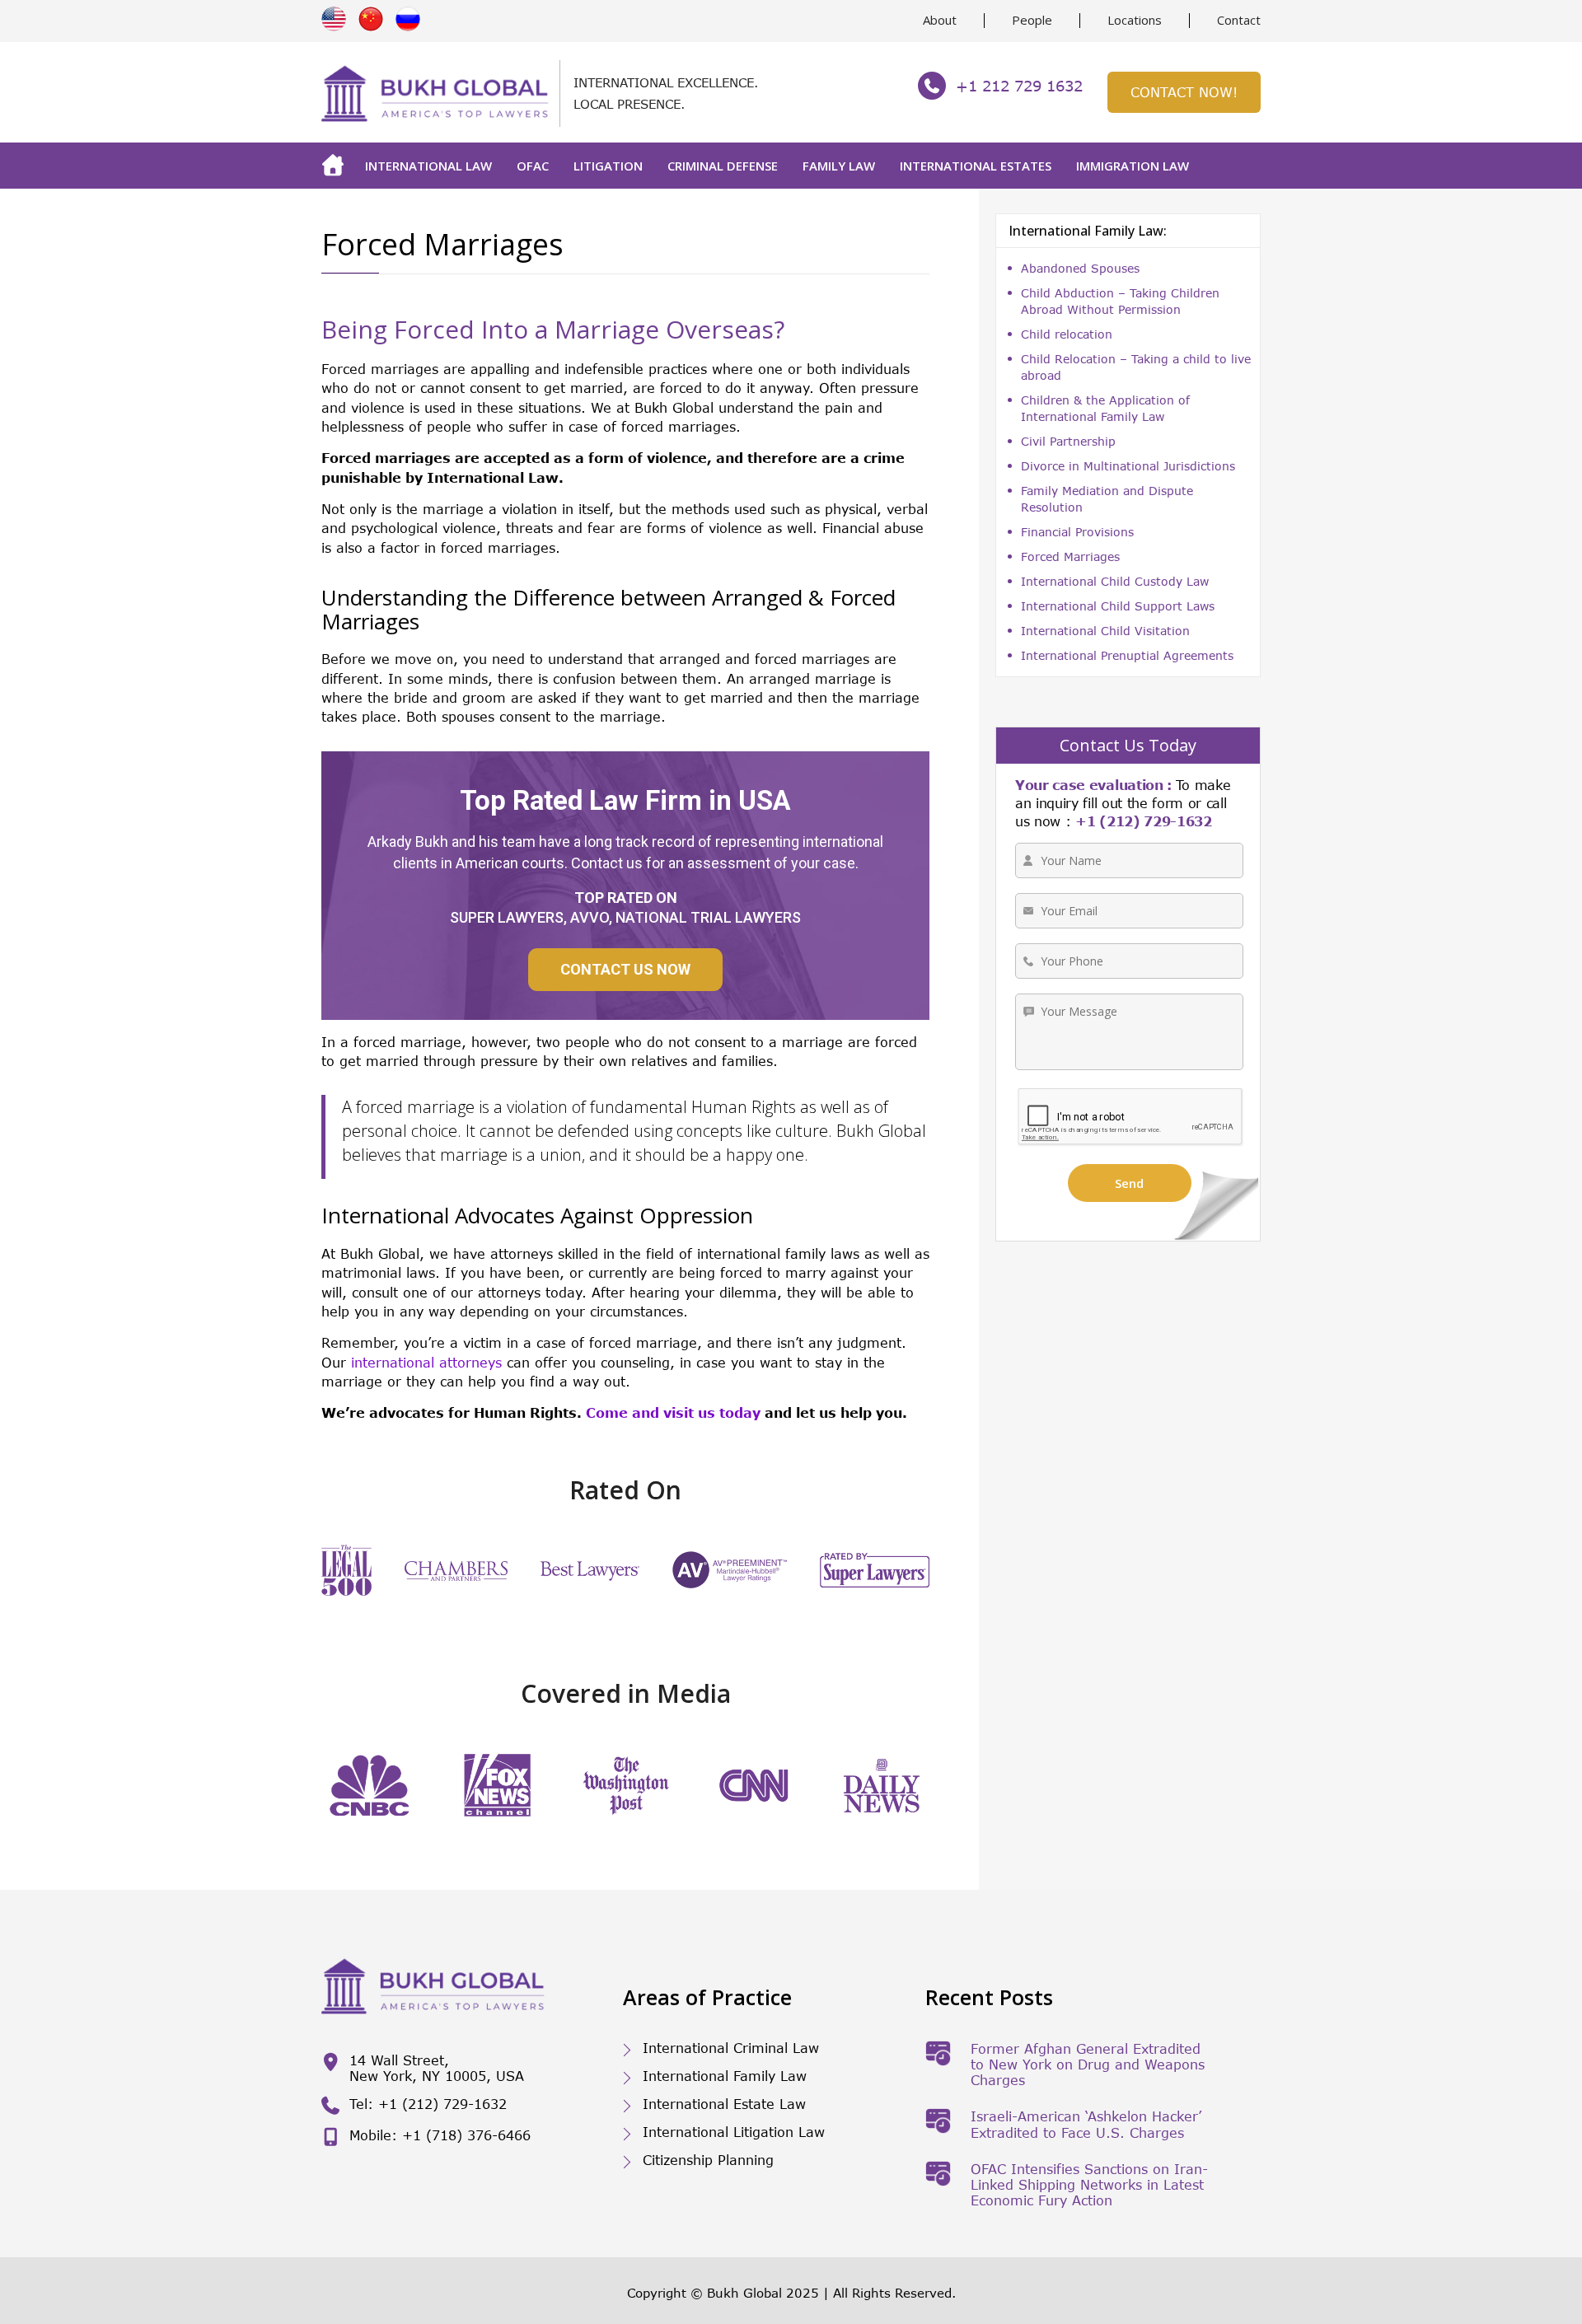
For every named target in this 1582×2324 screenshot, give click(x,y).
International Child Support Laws (1118, 606)
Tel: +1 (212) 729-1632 (428, 2104)
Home (337, 166)
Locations (1135, 20)
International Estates (976, 166)
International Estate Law (724, 2104)
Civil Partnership (1068, 441)
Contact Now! (1184, 92)
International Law (428, 166)
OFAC (533, 166)
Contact (1239, 20)
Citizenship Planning (708, 2160)
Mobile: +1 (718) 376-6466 (440, 2135)
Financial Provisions (1077, 532)
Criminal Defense (723, 166)
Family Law (839, 166)
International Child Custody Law (1115, 581)
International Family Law (725, 2076)
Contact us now (625, 969)
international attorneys (426, 1362)
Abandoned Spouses (1080, 268)
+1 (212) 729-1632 (1144, 821)
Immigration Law (1133, 166)
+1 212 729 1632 (1019, 86)
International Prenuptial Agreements (1127, 655)
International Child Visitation (1105, 631)
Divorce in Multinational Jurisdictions (1128, 466)
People (1032, 20)
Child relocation (1067, 334)
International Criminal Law (731, 2048)
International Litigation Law (734, 2132)
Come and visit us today (673, 1412)
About (940, 20)
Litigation (608, 166)
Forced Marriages (1070, 556)
